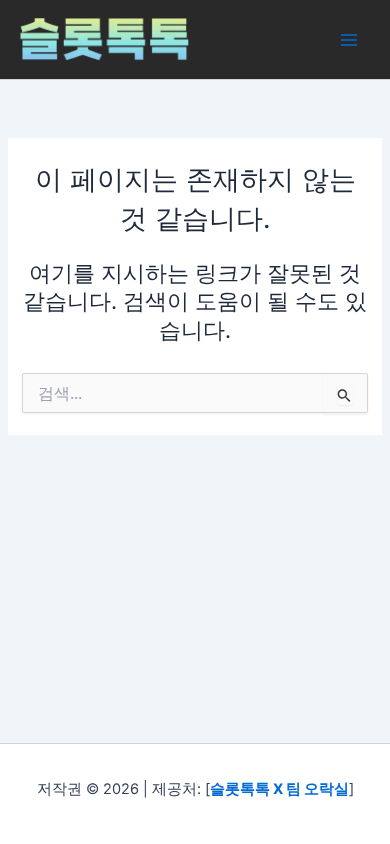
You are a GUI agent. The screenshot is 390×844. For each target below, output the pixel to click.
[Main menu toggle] (349, 40)
